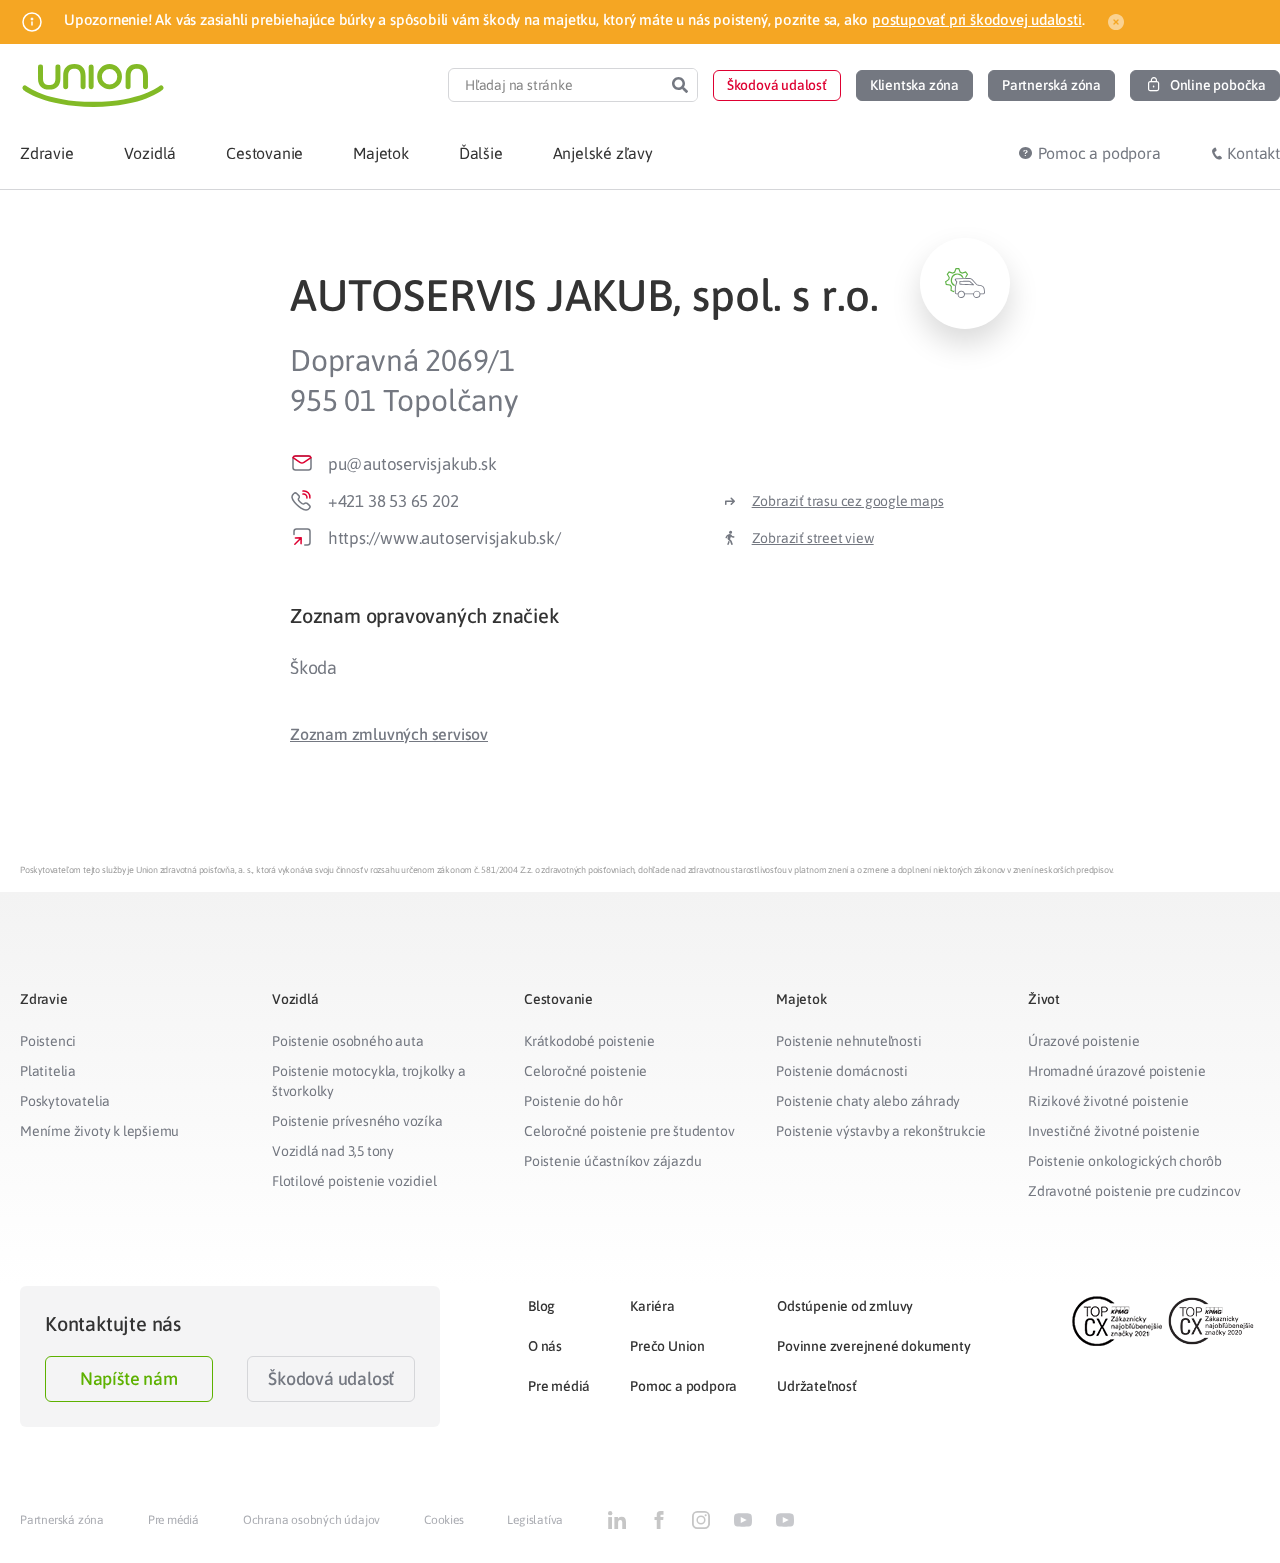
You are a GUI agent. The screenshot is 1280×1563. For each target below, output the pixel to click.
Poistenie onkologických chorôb (1125, 1161)
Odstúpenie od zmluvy (845, 1306)
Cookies (444, 1520)
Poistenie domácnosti (842, 1071)
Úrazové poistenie (1084, 1041)
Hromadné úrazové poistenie (1117, 1071)
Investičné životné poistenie (1113, 1131)
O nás (545, 1346)
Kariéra (652, 1306)
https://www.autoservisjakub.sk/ (444, 538)
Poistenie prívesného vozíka (357, 1121)
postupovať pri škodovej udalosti (977, 19)
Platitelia (48, 1071)
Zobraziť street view (813, 538)
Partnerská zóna (62, 1520)
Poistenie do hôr (573, 1101)
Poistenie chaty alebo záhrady (868, 1101)
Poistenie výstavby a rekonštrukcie (881, 1131)
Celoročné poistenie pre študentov (629, 1131)
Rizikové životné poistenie (1108, 1101)
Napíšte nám (129, 1378)
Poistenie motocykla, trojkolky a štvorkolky (369, 1081)
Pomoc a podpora (683, 1386)
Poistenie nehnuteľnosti (848, 1041)
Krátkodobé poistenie (589, 1041)
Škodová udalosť (331, 1378)
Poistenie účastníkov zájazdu (612, 1161)
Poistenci (48, 1041)
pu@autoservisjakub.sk (412, 464)
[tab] (650, 615)
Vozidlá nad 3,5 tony (333, 1151)
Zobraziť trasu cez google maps (848, 501)
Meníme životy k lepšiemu (99, 1131)
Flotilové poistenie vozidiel (354, 1181)
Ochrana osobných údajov (311, 1520)
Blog (541, 1306)
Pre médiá (559, 1386)
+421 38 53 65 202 (393, 501)
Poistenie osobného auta (347, 1041)
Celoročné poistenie (585, 1071)
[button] (777, 85)
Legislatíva (535, 1520)
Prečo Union (667, 1346)
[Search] (680, 85)
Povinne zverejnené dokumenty (873, 1346)
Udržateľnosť (817, 1386)
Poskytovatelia (65, 1101)
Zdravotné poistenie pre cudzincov (1134, 1191)
